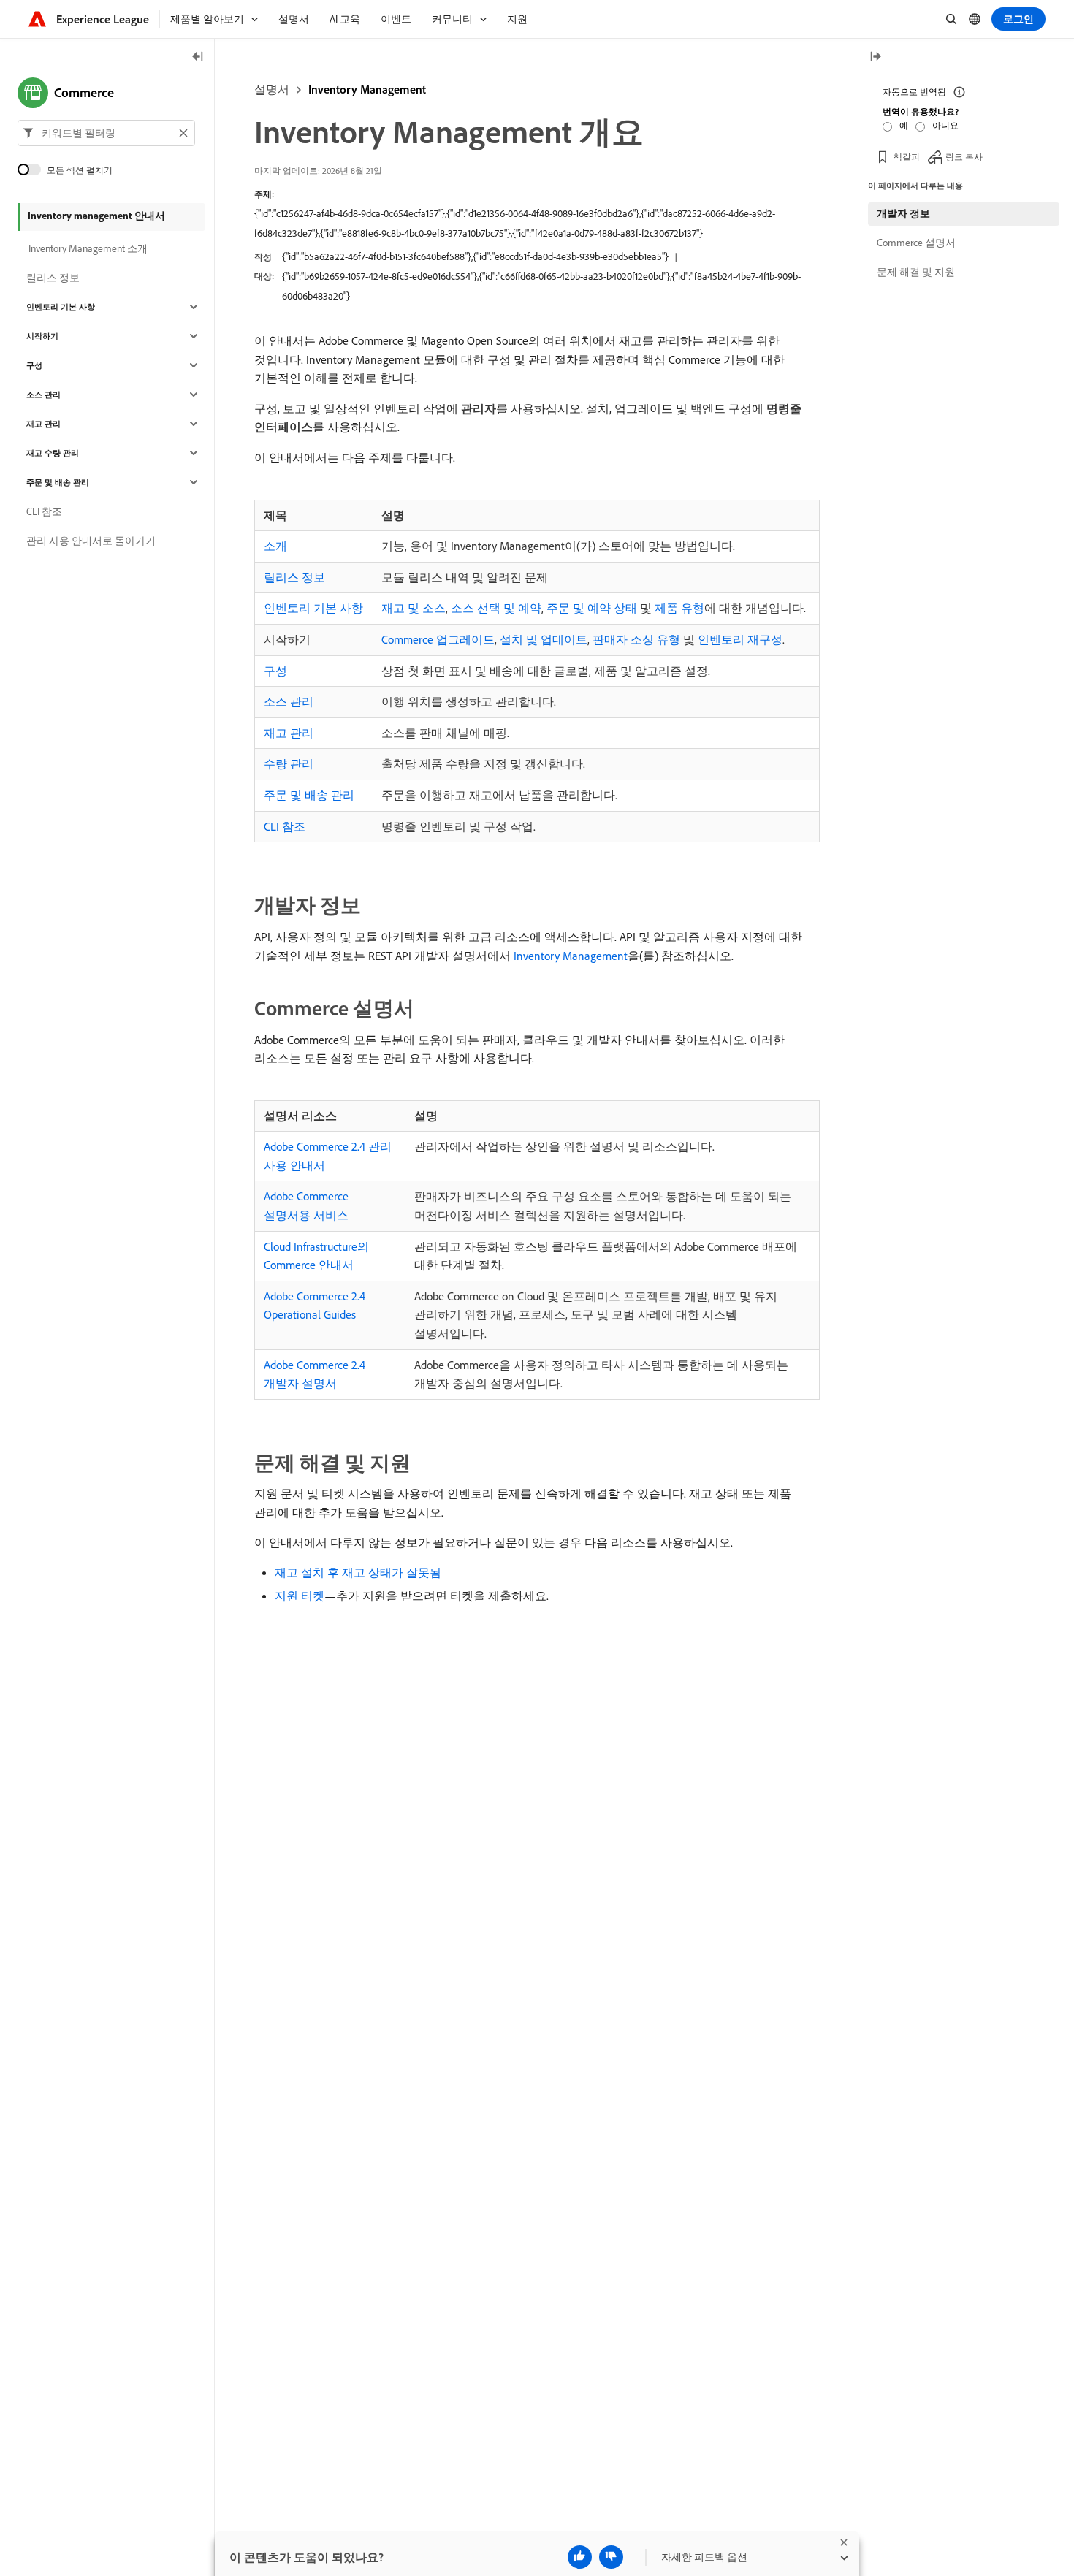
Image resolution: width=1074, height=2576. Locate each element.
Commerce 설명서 (916, 243)
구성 (275, 671)
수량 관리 (289, 763)
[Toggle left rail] (198, 57)
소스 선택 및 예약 (496, 608)
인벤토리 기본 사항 (313, 608)
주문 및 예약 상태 (592, 608)
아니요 (945, 125)
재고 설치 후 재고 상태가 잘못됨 (358, 1572)
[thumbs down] (611, 2557)
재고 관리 (289, 733)
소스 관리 (289, 701)
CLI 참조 (285, 826)
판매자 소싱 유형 (636, 639)
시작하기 (42, 336)
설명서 (272, 89)
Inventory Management (367, 89)
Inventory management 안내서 (96, 216)
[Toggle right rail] (875, 57)
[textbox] (106, 133)
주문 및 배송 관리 (309, 795)
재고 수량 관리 (53, 453)
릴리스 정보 (294, 577)
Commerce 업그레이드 (438, 639)
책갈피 (907, 157)
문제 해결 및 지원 (916, 272)
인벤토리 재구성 (740, 639)
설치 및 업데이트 (544, 639)
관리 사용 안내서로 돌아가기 (91, 541)
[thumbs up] (580, 2557)
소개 (275, 546)
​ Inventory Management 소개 (87, 248)
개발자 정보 (903, 213)
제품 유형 (679, 608)
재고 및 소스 (414, 608)
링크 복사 (964, 157)
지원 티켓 (300, 1596)
